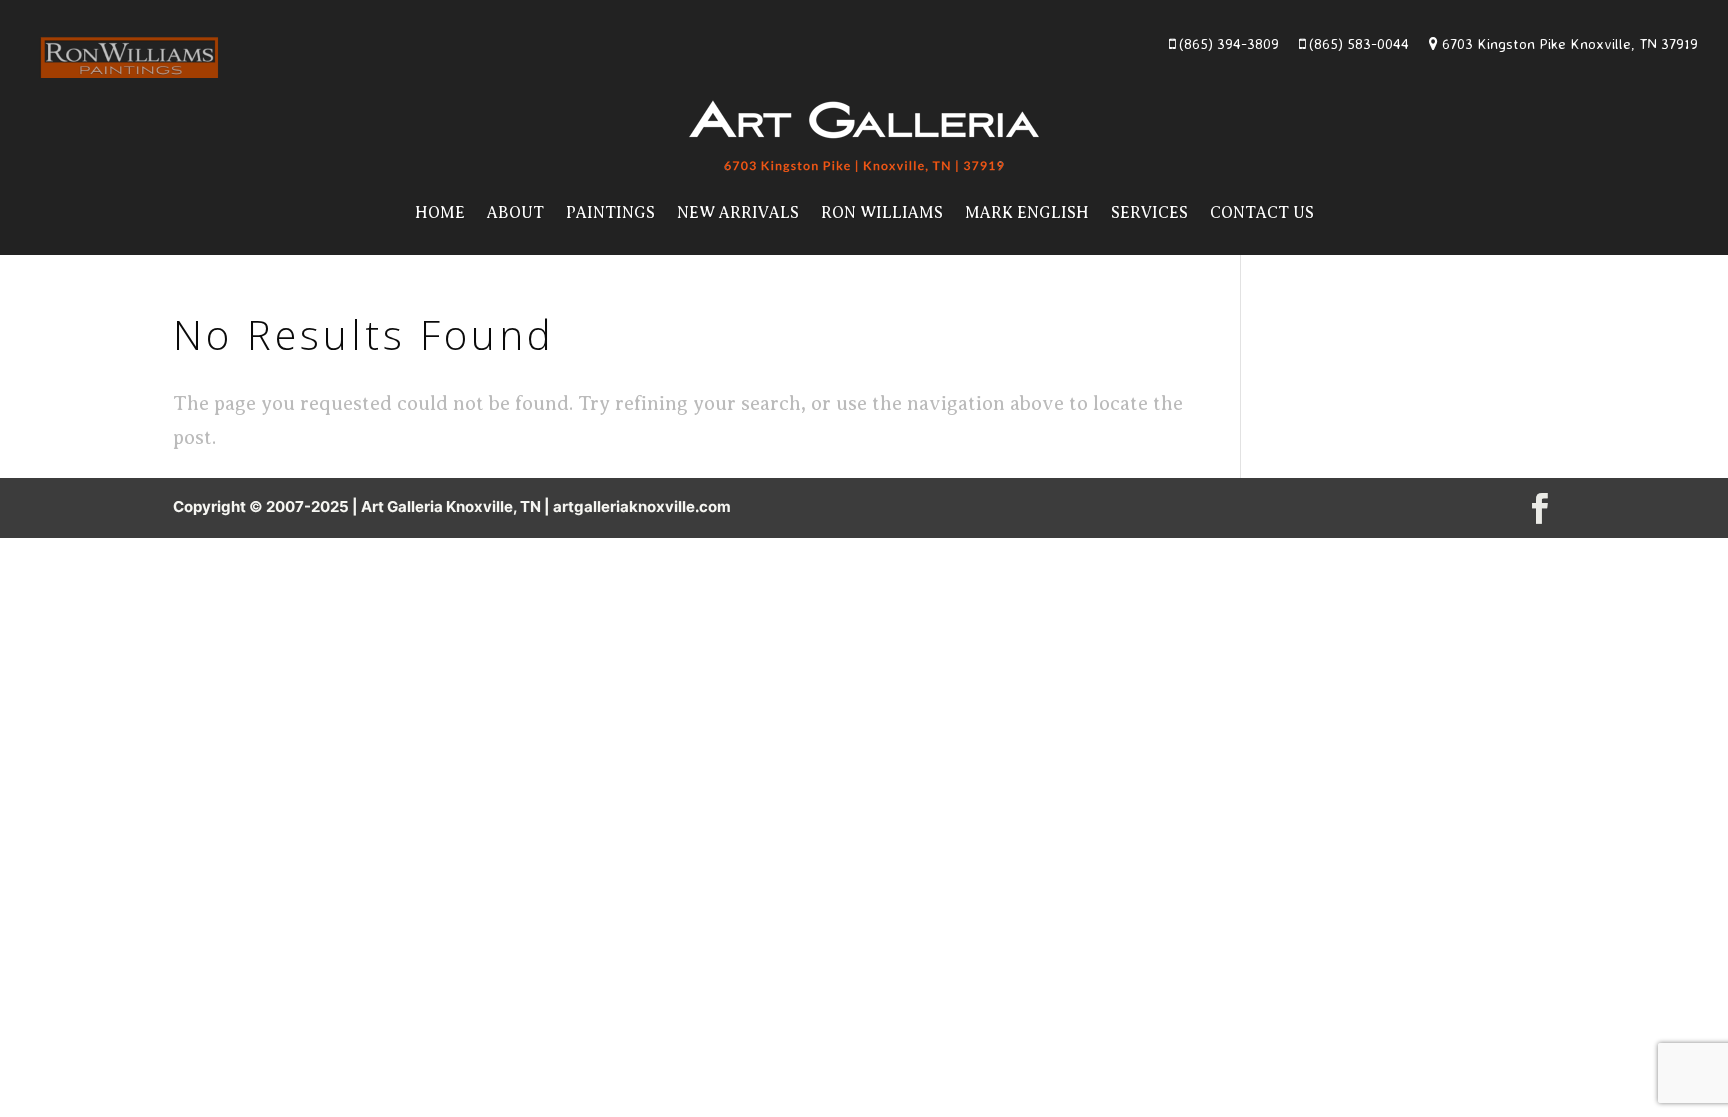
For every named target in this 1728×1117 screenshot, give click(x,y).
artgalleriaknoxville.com (642, 506)
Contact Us (1262, 213)
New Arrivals (738, 213)
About (515, 213)
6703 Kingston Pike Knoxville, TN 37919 (1568, 43)
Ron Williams (882, 213)
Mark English (1027, 213)
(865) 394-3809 (1227, 43)
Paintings (610, 213)
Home (440, 213)
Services (1149, 213)
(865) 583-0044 (1357, 43)
